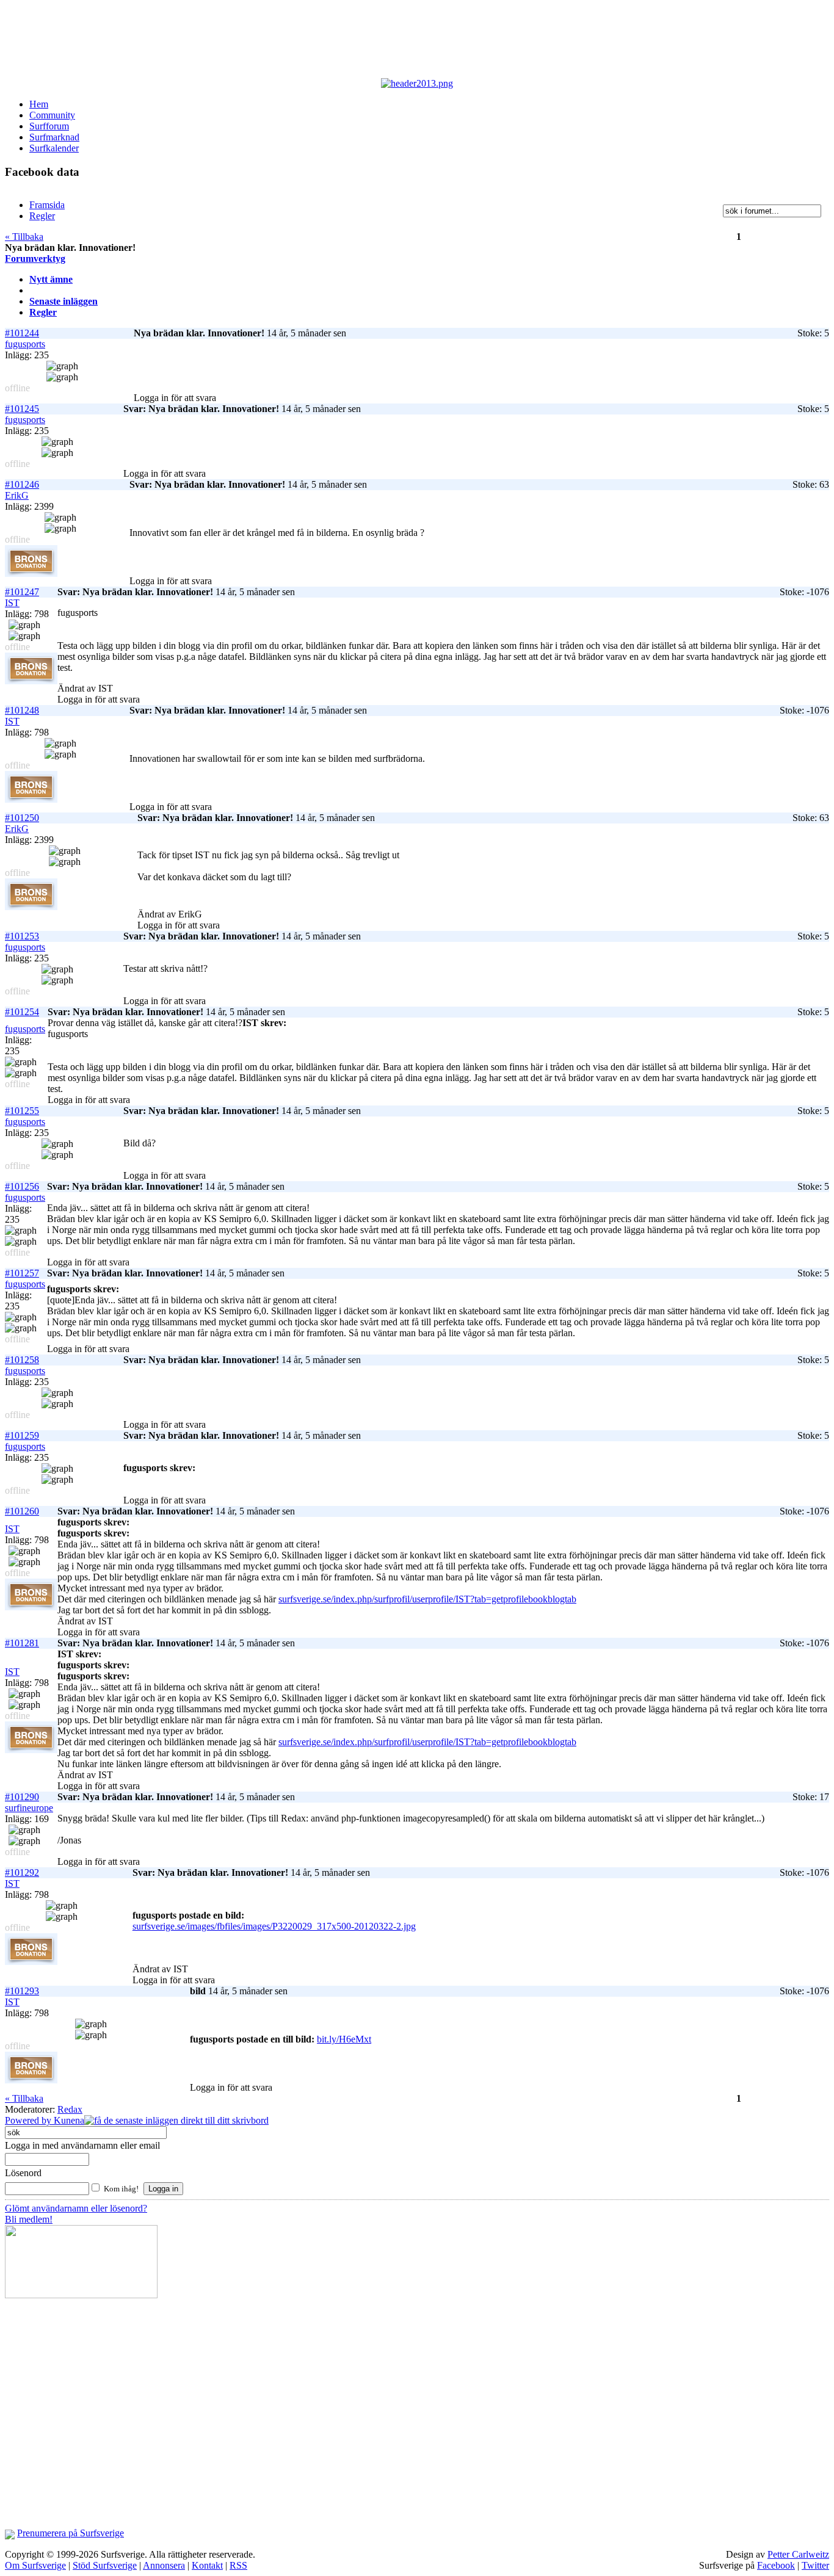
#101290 (22, 1797)
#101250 (22, 818)
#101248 (22, 710)
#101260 (22, 1511)
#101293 (22, 1991)
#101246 (22, 484)
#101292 (22, 1872)
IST (12, 603)
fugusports (25, 344)
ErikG (17, 495)
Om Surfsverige (35, 2565)
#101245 (22, 409)
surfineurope (29, 1808)
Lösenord (23, 2173)
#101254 (22, 1012)
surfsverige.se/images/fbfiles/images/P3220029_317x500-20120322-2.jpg (274, 1926)
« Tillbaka (24, 237)
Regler (43, 312)
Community (52, 115)
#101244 (22, 333)
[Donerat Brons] (31, 573)
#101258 (22, 1360)
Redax (70, 2109)
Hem (39, 104)
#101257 (22, 1273)
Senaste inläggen (63, 301)
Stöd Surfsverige (105, 2565)
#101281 (22, 1643)
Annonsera (164, 2565)
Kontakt (207, 2565)
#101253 (22, 936)
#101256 (22, 1186)
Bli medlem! (29, 2219)
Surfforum (49, 126)
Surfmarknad (54, 137)
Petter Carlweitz (798, 2554)
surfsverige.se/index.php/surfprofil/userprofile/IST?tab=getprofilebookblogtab (427, 1599)
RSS (238, 2565)
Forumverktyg (35, 259)
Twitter (815, 2565)
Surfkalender (54, 148)
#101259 (22, 1435)
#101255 (22, 1111)
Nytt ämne (51, 279)
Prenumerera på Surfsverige (71, 2533)
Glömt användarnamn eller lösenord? (76, 2208)
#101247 (22, 592)
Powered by (29, 2120)
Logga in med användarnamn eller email (82, 2145)
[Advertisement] (304, 42)
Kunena (69, 2120)
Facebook (776, 2565)
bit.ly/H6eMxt (344, 2039)
